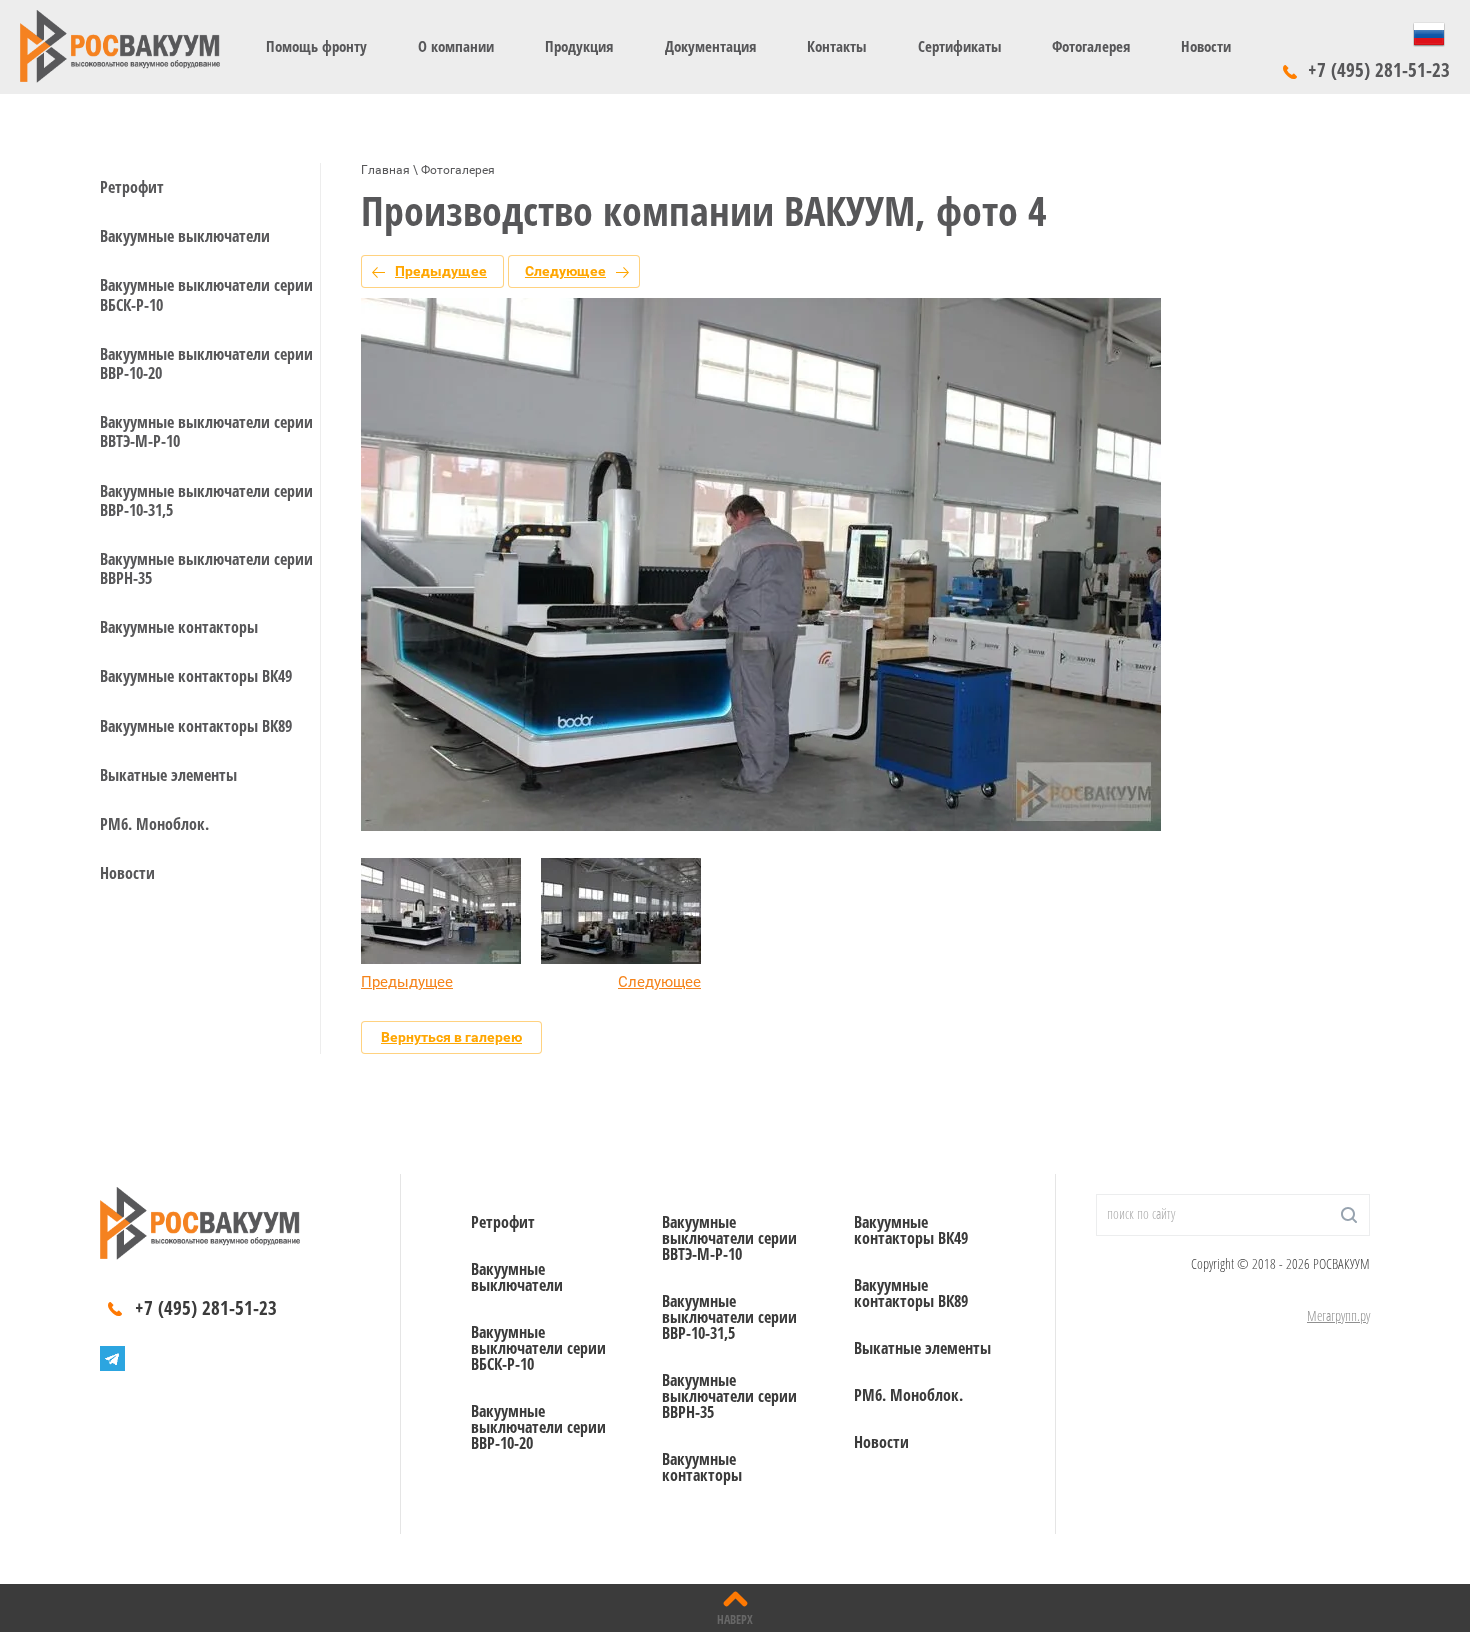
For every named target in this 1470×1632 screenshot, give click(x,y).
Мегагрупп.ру (1338, 1315)
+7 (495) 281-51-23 (1379, 70)
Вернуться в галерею (451, 1037)
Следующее (565, 271)
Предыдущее (441, 271)
